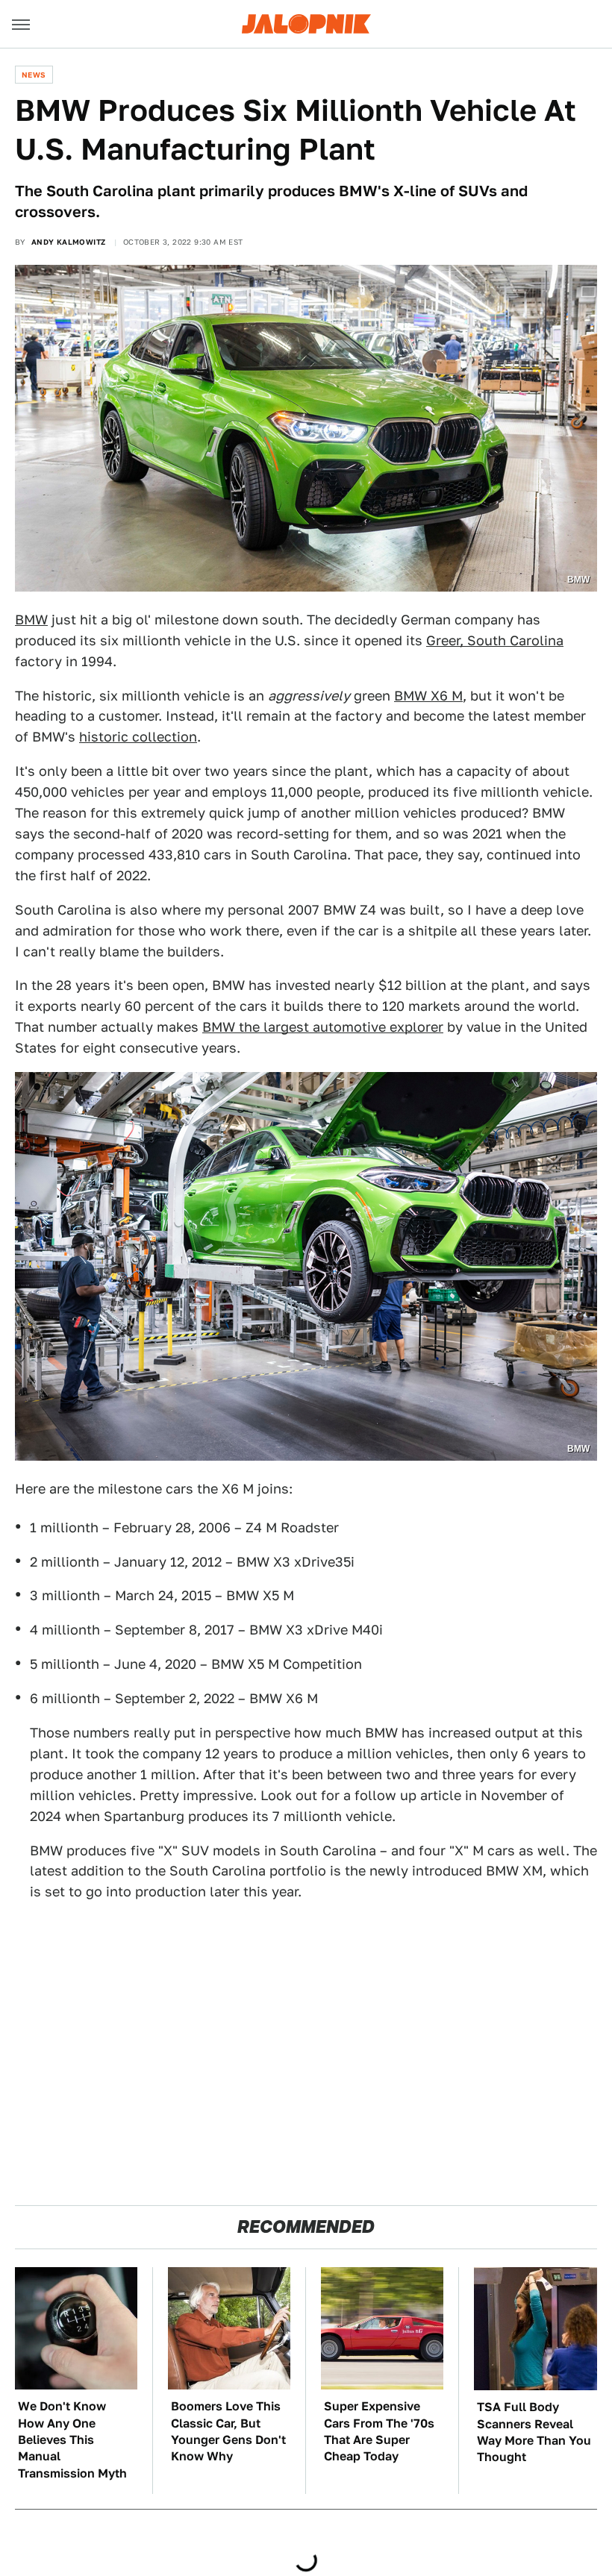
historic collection (138, 737)
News (34, 75)
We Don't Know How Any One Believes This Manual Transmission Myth (72, 2440)
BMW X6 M (428, 696)
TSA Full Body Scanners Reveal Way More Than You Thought (534, 2432)
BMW (31, 620)
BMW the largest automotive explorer (323, 1027)
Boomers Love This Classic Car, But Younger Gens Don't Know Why (228, 2431)
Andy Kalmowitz (69, 242)
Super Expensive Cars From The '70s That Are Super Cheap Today (379, 2431)
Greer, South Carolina (495, 640)
